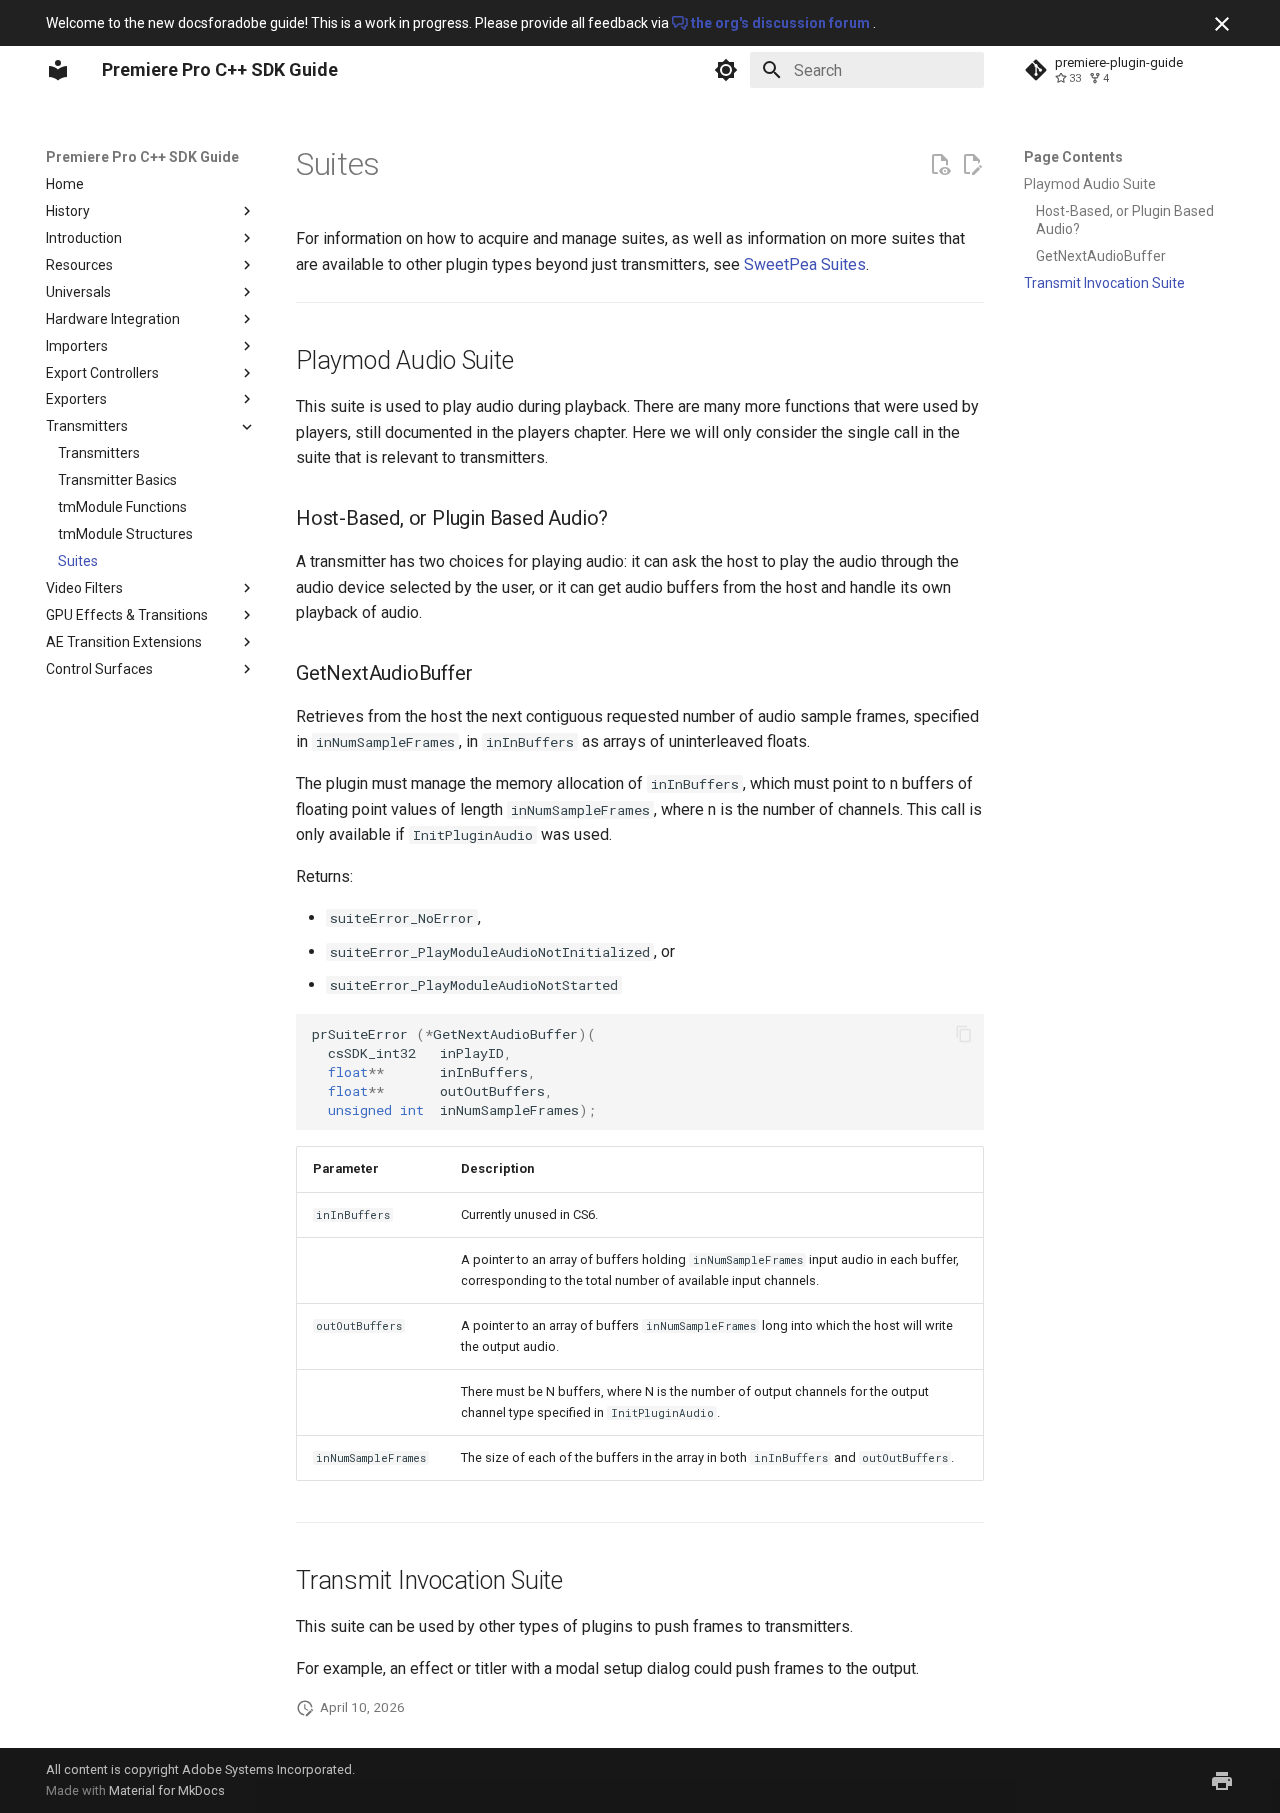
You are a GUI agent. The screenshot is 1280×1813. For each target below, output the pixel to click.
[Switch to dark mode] (726, 70)
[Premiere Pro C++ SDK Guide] (58, 70)
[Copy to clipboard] (964, 1034)
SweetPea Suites (805, 264)
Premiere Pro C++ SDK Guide (142, 157)
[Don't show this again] (1222, 24)
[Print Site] (1222, 1781)
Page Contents (1073, 157)
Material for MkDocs (167, 1790)
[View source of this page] (940, 165)
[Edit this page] (972, 165)
